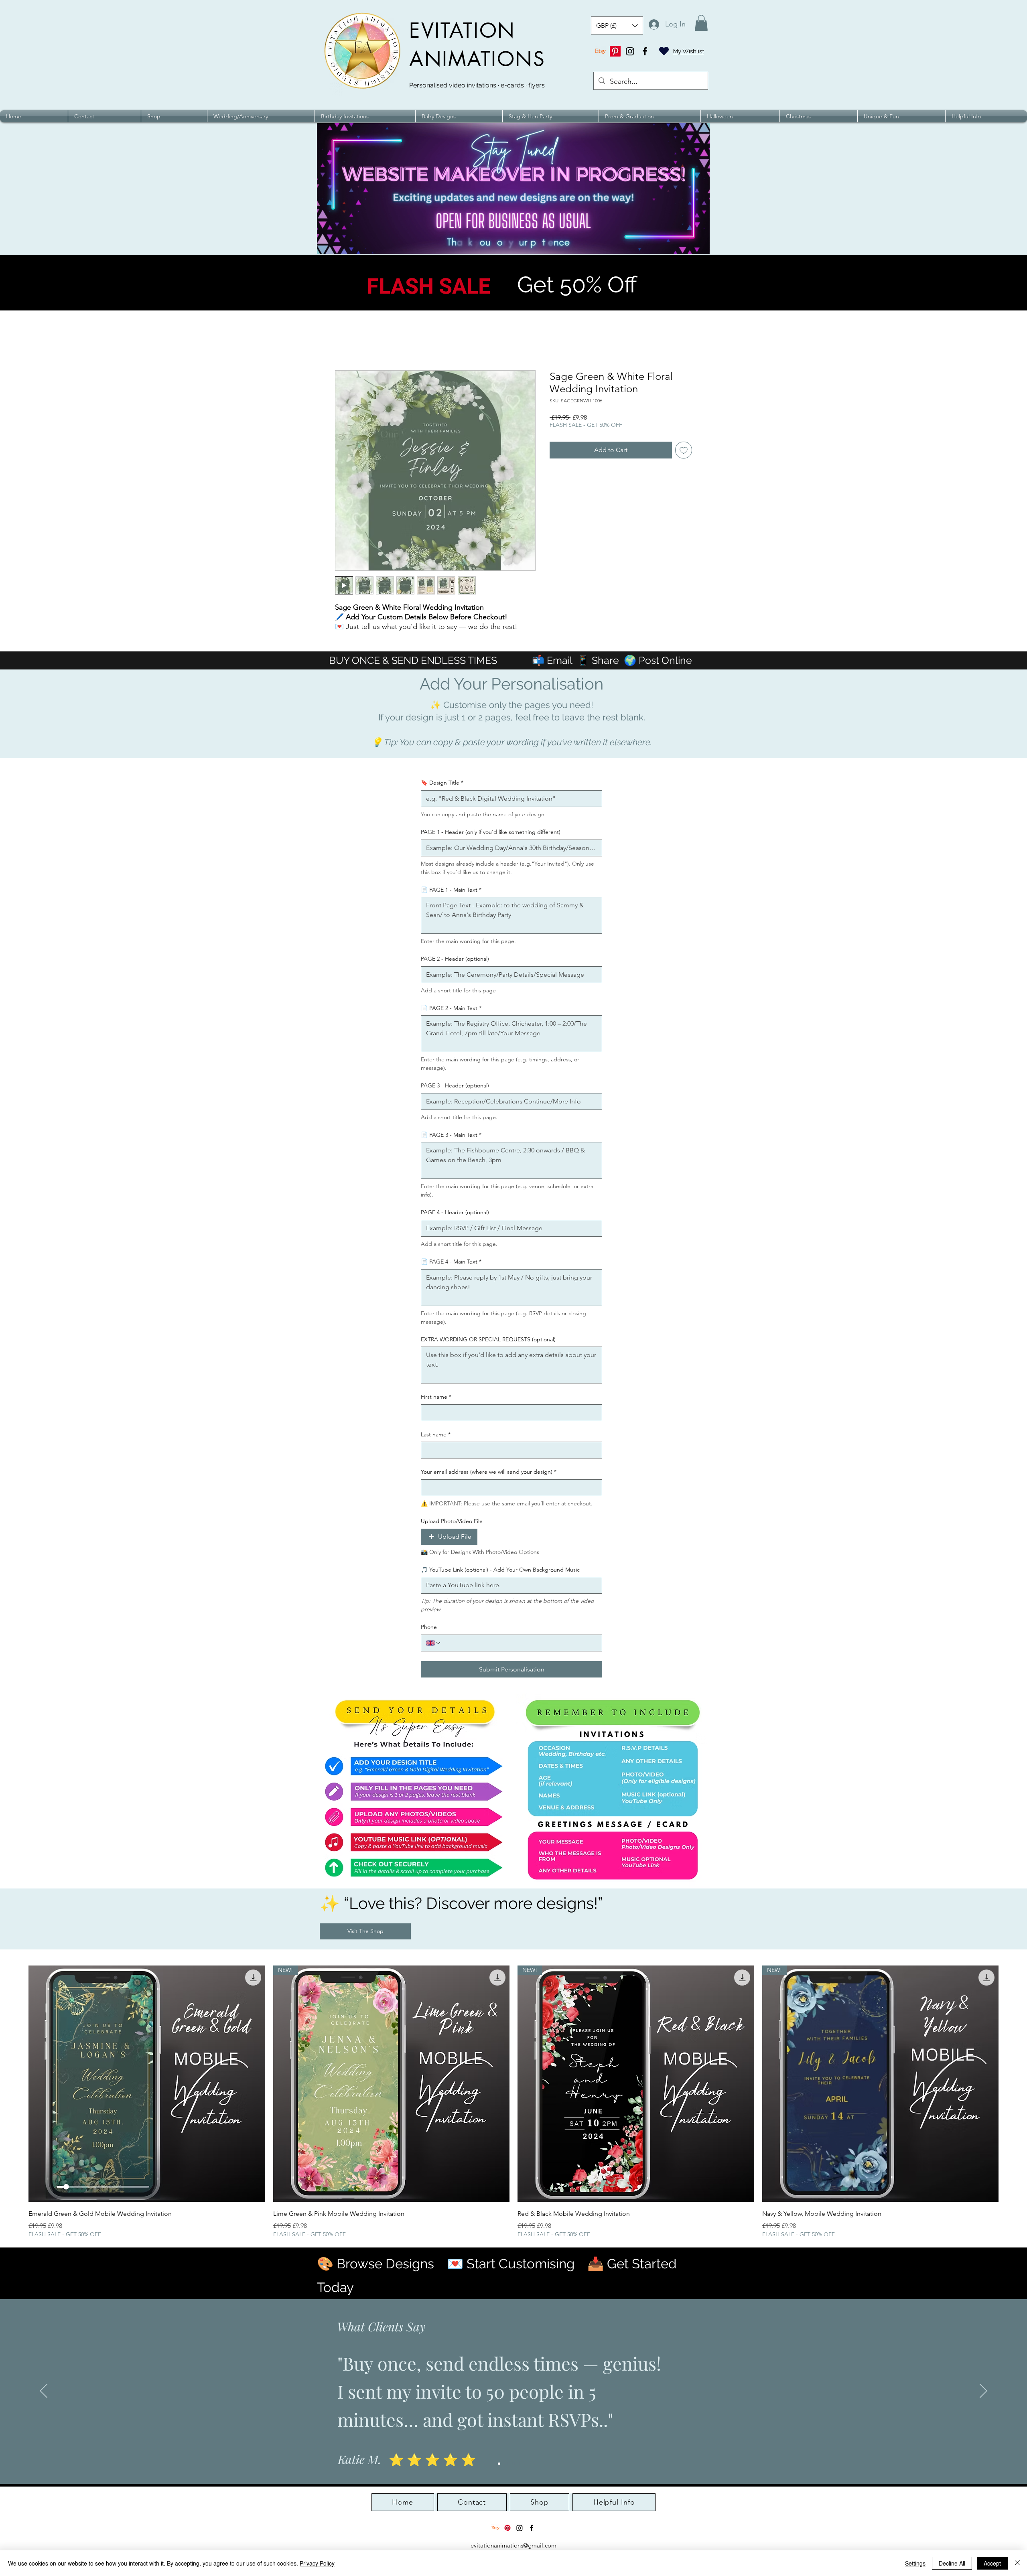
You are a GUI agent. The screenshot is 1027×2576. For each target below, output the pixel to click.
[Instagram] (630, 51)
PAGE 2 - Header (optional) (455, 959)
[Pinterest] (615, 51)
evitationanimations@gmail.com (513, 2545)
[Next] (983, 2391)
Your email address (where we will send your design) (489, 1472)
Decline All (952, 2563)
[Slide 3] (513, 2464)
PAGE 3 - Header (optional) (455, 1085)
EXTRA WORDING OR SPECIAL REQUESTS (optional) (488, 1339)
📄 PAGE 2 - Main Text (451, 1008)
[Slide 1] (499, 2464)
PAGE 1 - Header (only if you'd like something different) (491, 832)
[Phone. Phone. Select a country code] (434, 1643)
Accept (992, 2563)
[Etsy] (600, 51)
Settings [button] (915, 2563)
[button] (617, 25)
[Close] (1017, 2563)
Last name (436, 1434)
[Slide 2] (506, 2464)
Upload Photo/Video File (452, 1521)
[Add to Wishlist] (684, 450)
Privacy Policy (317, 2563)
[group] (513, 2102)
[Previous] (44, 2391)
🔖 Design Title (442, 783)
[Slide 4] (521, 2464)
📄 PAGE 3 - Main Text (451, 1135)
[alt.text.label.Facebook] (645, 51)
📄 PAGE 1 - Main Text (451, 890)
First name (436, 1397)
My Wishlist (689, 51)
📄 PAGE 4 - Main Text (451, 1262)
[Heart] (664, 51)
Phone (429, 1627)
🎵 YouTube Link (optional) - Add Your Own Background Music (500, 1570)
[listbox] (617, 25)
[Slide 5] (528, 2464)
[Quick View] (147, 2084)
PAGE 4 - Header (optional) (455, 1212)
